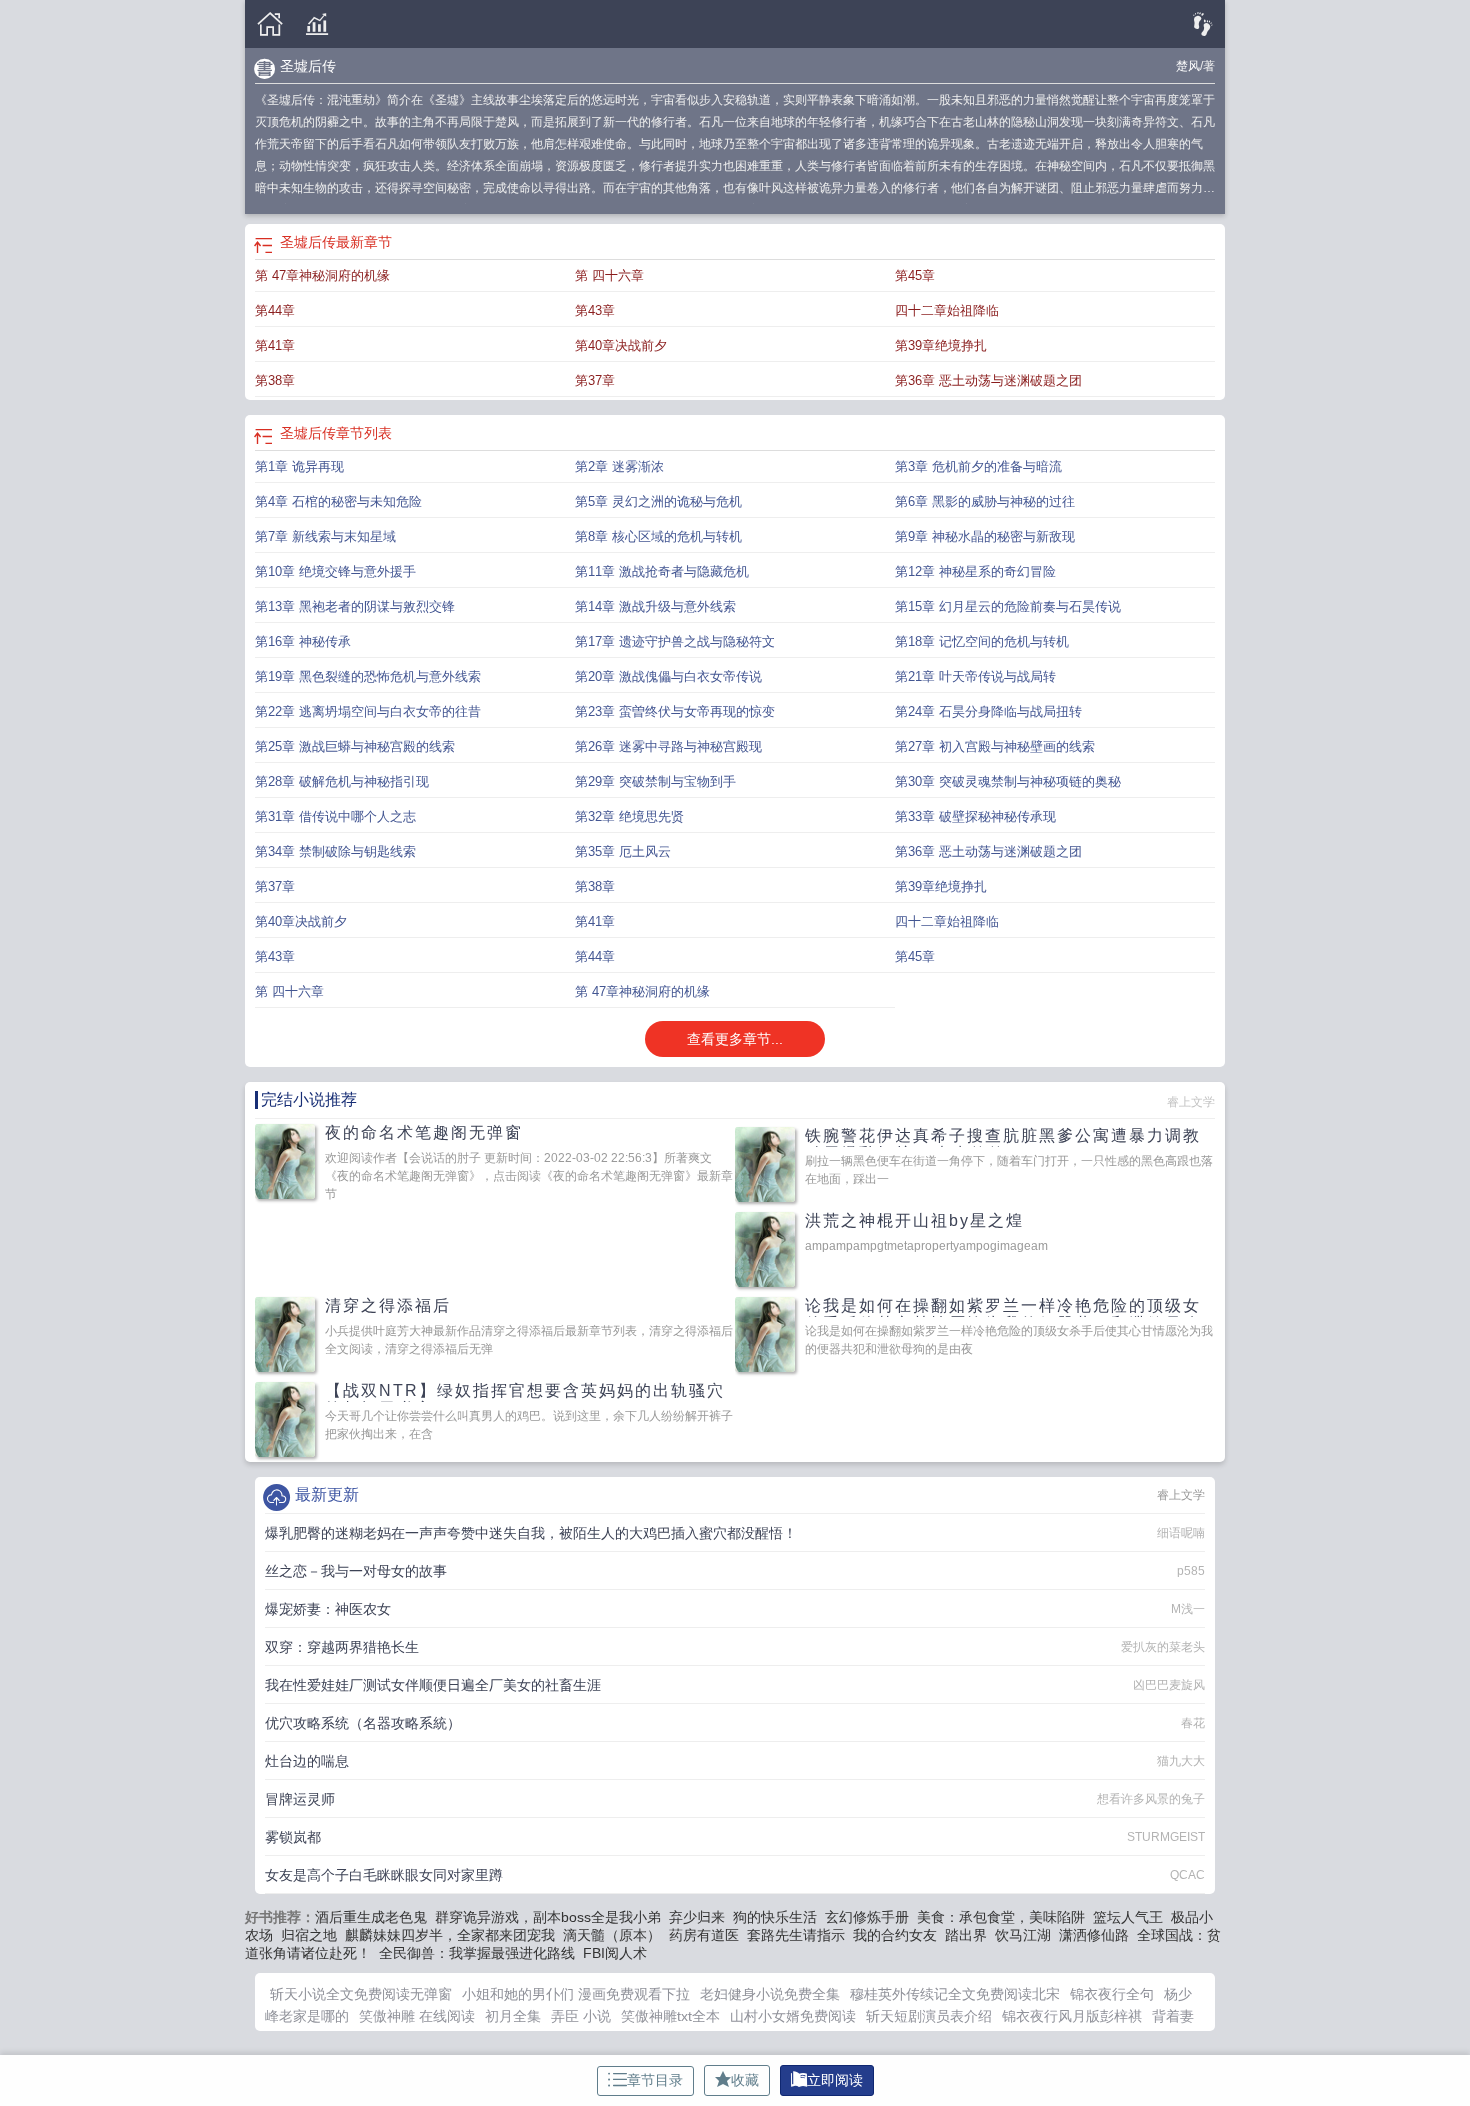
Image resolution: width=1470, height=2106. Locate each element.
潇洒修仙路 (1094, 1935)
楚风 (1188, 66)
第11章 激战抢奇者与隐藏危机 (662, 571)
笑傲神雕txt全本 (670, 2016)
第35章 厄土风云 (623, 851)
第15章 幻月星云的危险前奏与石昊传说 (1008, 606)
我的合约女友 (895, 1935)
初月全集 (513, 2016)
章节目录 (655, 2080)
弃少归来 (697, 1917)
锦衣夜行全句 (1112, 1994)
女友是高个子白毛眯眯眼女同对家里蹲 (384, 1875)
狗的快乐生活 (775, 1917)
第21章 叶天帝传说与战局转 (975, 676)
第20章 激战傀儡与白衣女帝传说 (668, 676)
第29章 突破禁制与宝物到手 (655, 781)
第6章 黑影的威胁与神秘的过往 (985, 501)
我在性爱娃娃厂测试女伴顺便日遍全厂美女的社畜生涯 (433, 1685)
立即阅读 (835, 2080)
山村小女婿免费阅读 (793, 2016)
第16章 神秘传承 (303, 641)
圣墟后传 (308, 66)
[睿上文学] (270, 24)
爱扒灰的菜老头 (1163, 1647)
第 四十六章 (609, 275)
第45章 (915, 275)
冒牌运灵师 (300, 1799)
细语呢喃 (1181, 1533)
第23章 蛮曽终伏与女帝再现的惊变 (675, 711)
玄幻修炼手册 (867, 1917)
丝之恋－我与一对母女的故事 (356, 1571)
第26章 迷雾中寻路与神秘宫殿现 (668, 746)
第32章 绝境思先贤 (629, 816)
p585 (1191, 1571)
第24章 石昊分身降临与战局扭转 (988, 711)
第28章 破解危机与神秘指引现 (342, 781)
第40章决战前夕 (621, 345)
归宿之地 (309, 1935)
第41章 (275, 345)
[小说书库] (317, 24)
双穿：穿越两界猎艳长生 (342, 1647)
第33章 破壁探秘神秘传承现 (975, 816)
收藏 (745, 2080)
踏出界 (966, 1935)
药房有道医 (704, 1935)
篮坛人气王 (1128, 1917)
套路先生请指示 (796, 1935)
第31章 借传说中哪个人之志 (335, 816)
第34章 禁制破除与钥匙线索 (335, 851)
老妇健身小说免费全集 (770, 1994)
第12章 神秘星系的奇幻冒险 (975, 571)
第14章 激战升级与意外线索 (655, 606)
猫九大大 (1181, 1761)
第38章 (275, 380)
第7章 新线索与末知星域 (325, 536)
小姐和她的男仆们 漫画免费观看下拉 (576, 1994)
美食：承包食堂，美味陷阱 (1001, 1917)
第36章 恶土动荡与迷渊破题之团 (988, 380)
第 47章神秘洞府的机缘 (322, 275)
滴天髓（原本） (612, 1935)
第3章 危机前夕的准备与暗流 (978, 466)
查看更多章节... (735, 1039)
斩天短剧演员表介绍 (929, 2016)
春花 (1193, 1723)
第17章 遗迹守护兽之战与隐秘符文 (675, 641)
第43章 (595, 310)
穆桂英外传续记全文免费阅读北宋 (955, 1994)
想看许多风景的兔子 (1151, 1799)
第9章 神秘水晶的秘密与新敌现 (985, 536)
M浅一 (1188, 1609)
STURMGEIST (1166, 1837)
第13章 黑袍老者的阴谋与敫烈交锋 (355, 606)
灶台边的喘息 (307, 1761)
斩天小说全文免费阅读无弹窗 (361, 1994)
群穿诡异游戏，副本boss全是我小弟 (548, 1917)
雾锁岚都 (293, 1837)
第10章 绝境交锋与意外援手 (335, 571)
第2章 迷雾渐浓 (619, 466)
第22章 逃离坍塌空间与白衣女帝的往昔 (368, 711)
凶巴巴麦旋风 (1169, 1685)
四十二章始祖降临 (947, 310)
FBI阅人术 (615, 1953)
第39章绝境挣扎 (941, 345)
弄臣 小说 (581, 2016)
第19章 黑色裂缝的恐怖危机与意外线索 (368, 676)
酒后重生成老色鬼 (371, 1917)
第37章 (595, 380)
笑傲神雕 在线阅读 (417, 2016)
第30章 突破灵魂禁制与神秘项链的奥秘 (1008, 781)
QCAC (1187, 1875)
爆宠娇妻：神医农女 (328, 1609)
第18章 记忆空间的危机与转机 (982, 641)
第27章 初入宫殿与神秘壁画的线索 (995, 746)
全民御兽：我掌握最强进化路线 (477, 1953)
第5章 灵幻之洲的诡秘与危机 (658, 501)
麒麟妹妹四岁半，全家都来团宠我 (450, 1935)
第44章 (275, 310)
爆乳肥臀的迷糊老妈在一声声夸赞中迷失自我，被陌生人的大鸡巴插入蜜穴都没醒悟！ (531, 1533)
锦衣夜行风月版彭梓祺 (1072, 2016)
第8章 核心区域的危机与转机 (658, 536)
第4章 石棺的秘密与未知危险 (338, 501)
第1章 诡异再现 (299, 466)
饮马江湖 (1023, 1935)
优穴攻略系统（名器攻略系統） (363, 1723)
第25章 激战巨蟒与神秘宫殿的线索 (355, 746)
